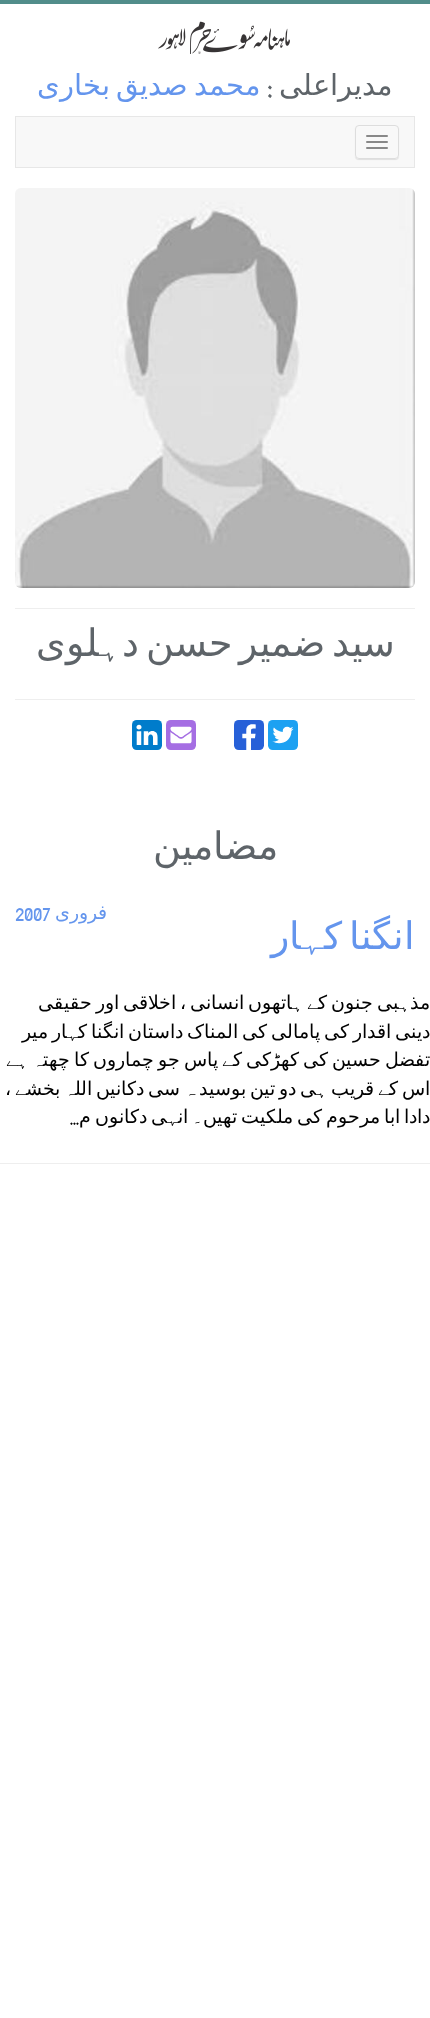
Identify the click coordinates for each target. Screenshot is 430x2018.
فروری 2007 (61, 915)
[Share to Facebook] (249, 735)
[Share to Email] (181, 735)
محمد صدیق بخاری (149, 89)
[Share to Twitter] (283, 735)
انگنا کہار (343, 942)
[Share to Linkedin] (147, 735)
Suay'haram (215, 37)
